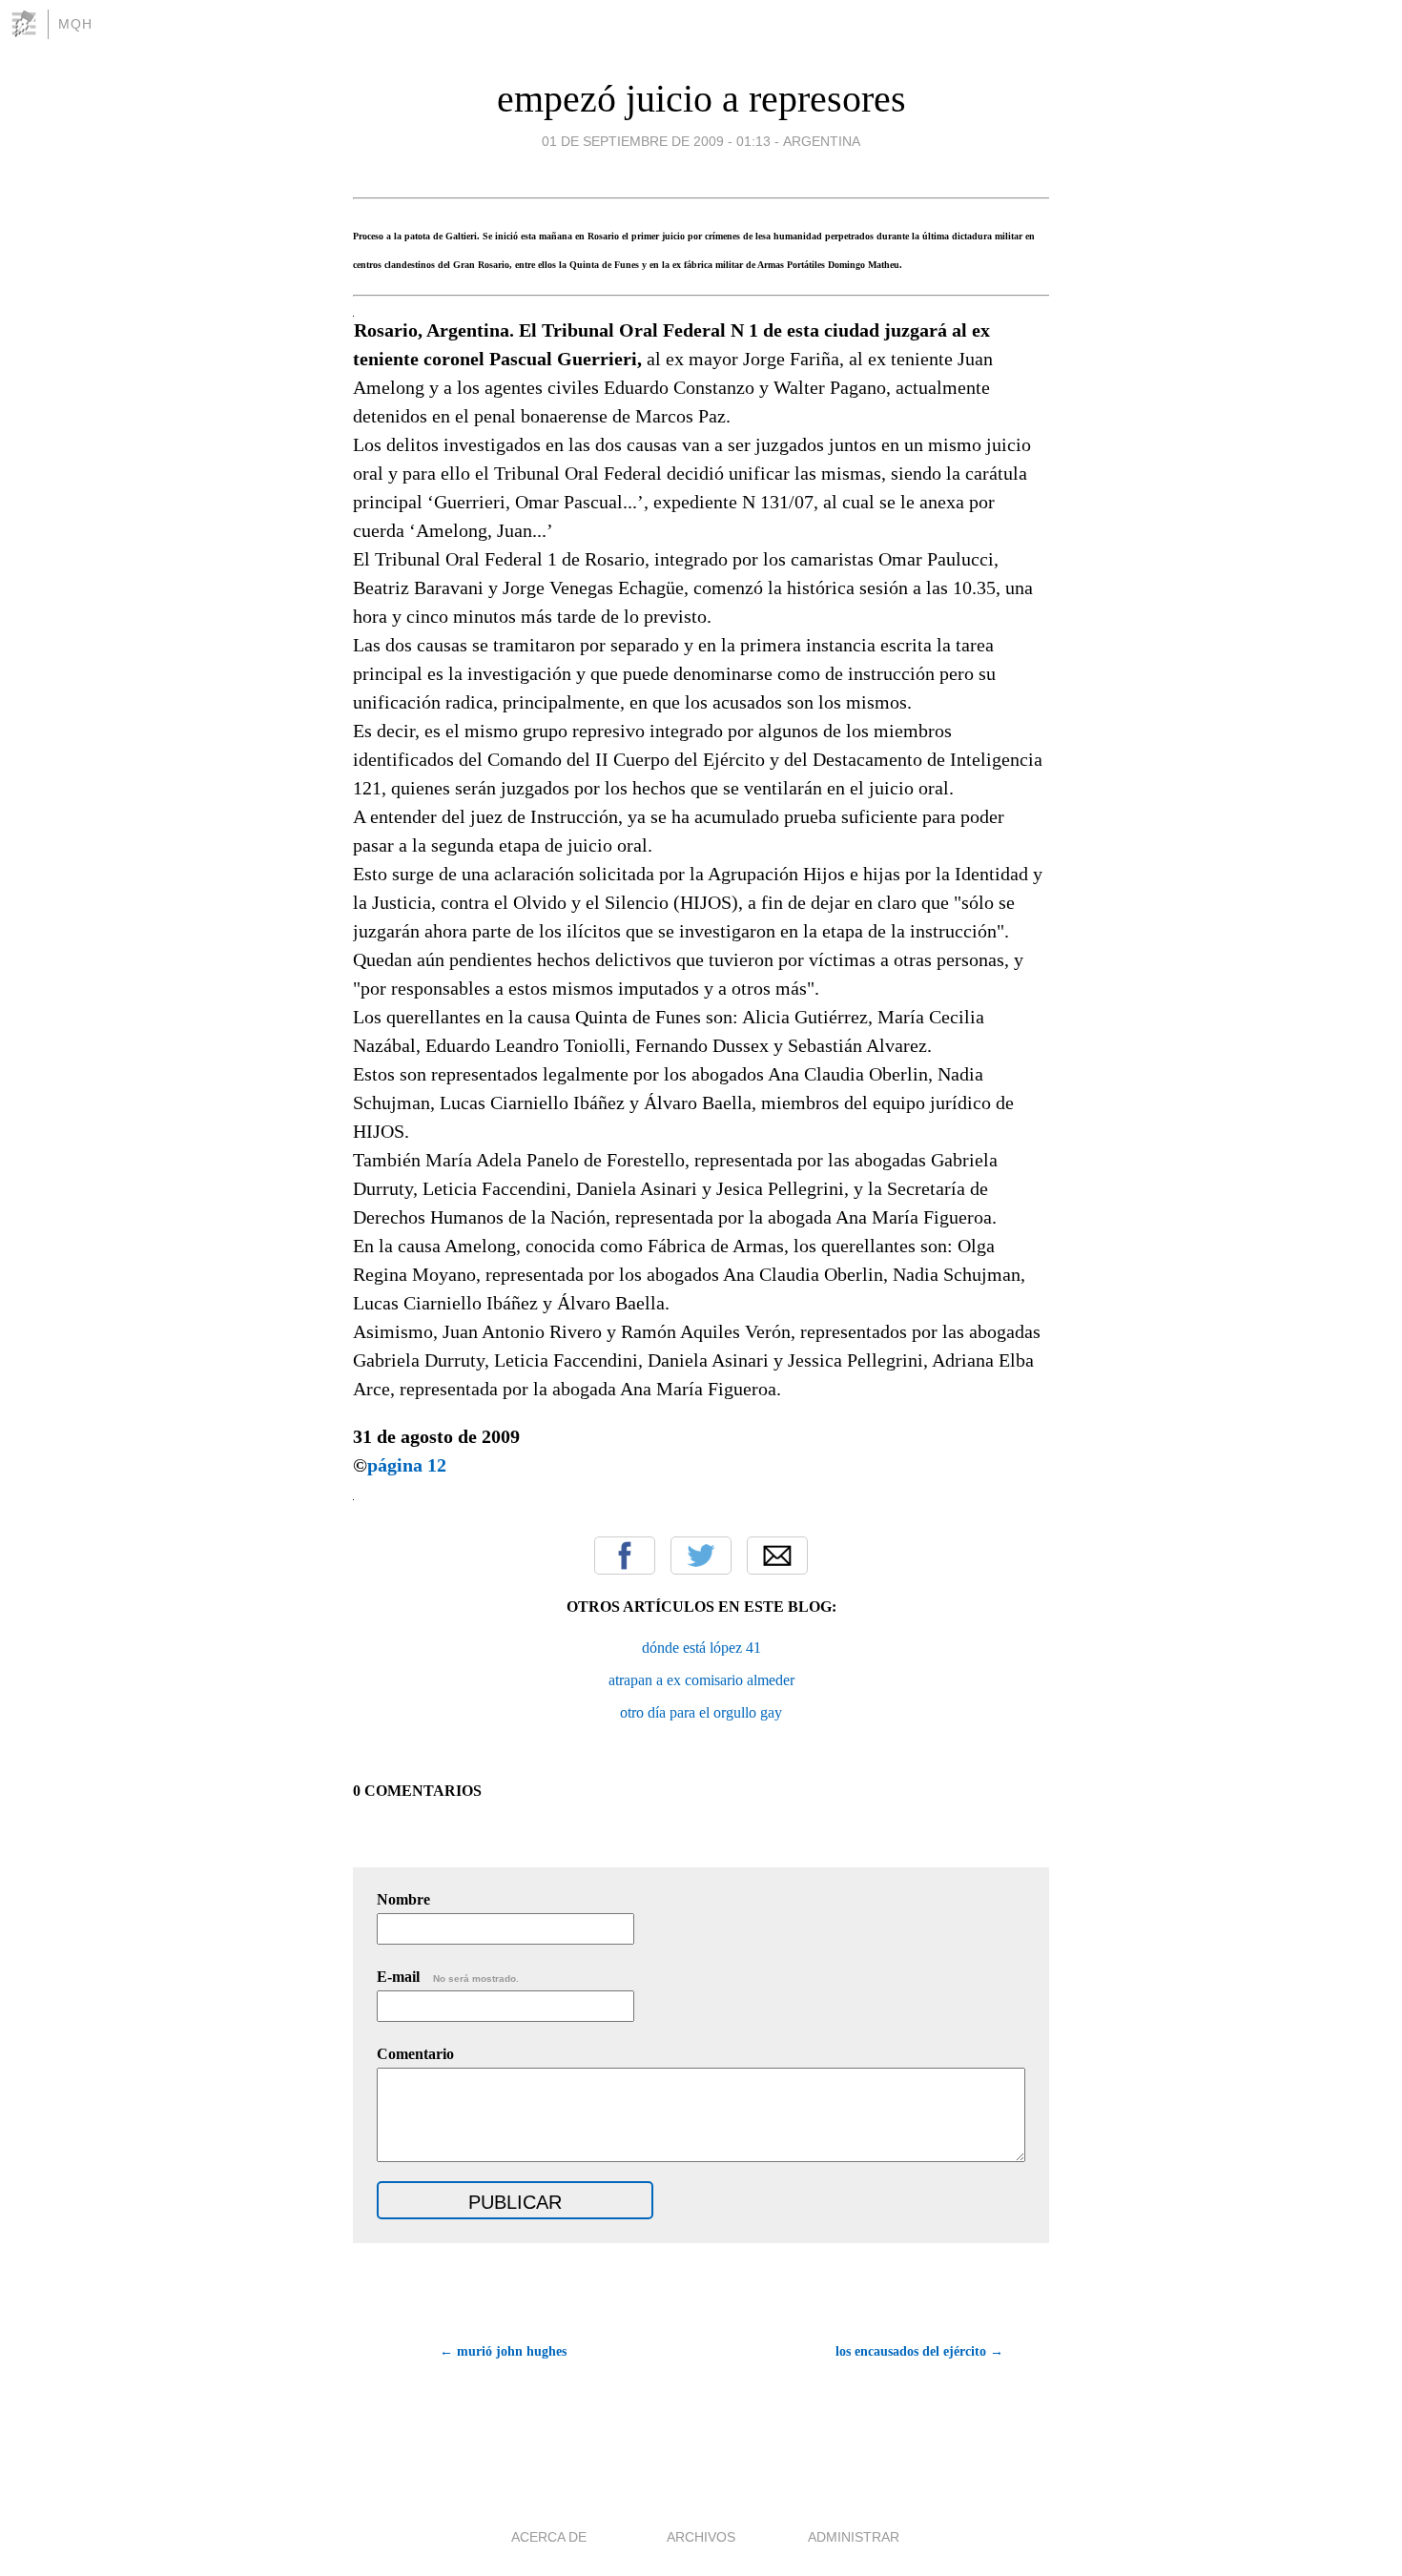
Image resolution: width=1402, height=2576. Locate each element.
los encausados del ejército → (919, 2351)
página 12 (407, 1465)
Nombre (403, 1899)
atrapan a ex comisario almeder (701, 1680)
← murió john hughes (503, 2351)
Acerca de (549, 2537)
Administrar (854, 2537)
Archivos (701, 2537)
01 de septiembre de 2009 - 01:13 (656, 141)
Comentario (415, 2054)
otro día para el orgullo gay (701, 1712)
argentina (822, 141)
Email (777, 1556)
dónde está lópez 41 (701, 1648)
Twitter (701, 1556)
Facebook (625, 1556)
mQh (75, 24)
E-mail (448, 1977)
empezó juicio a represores (701, 99)
